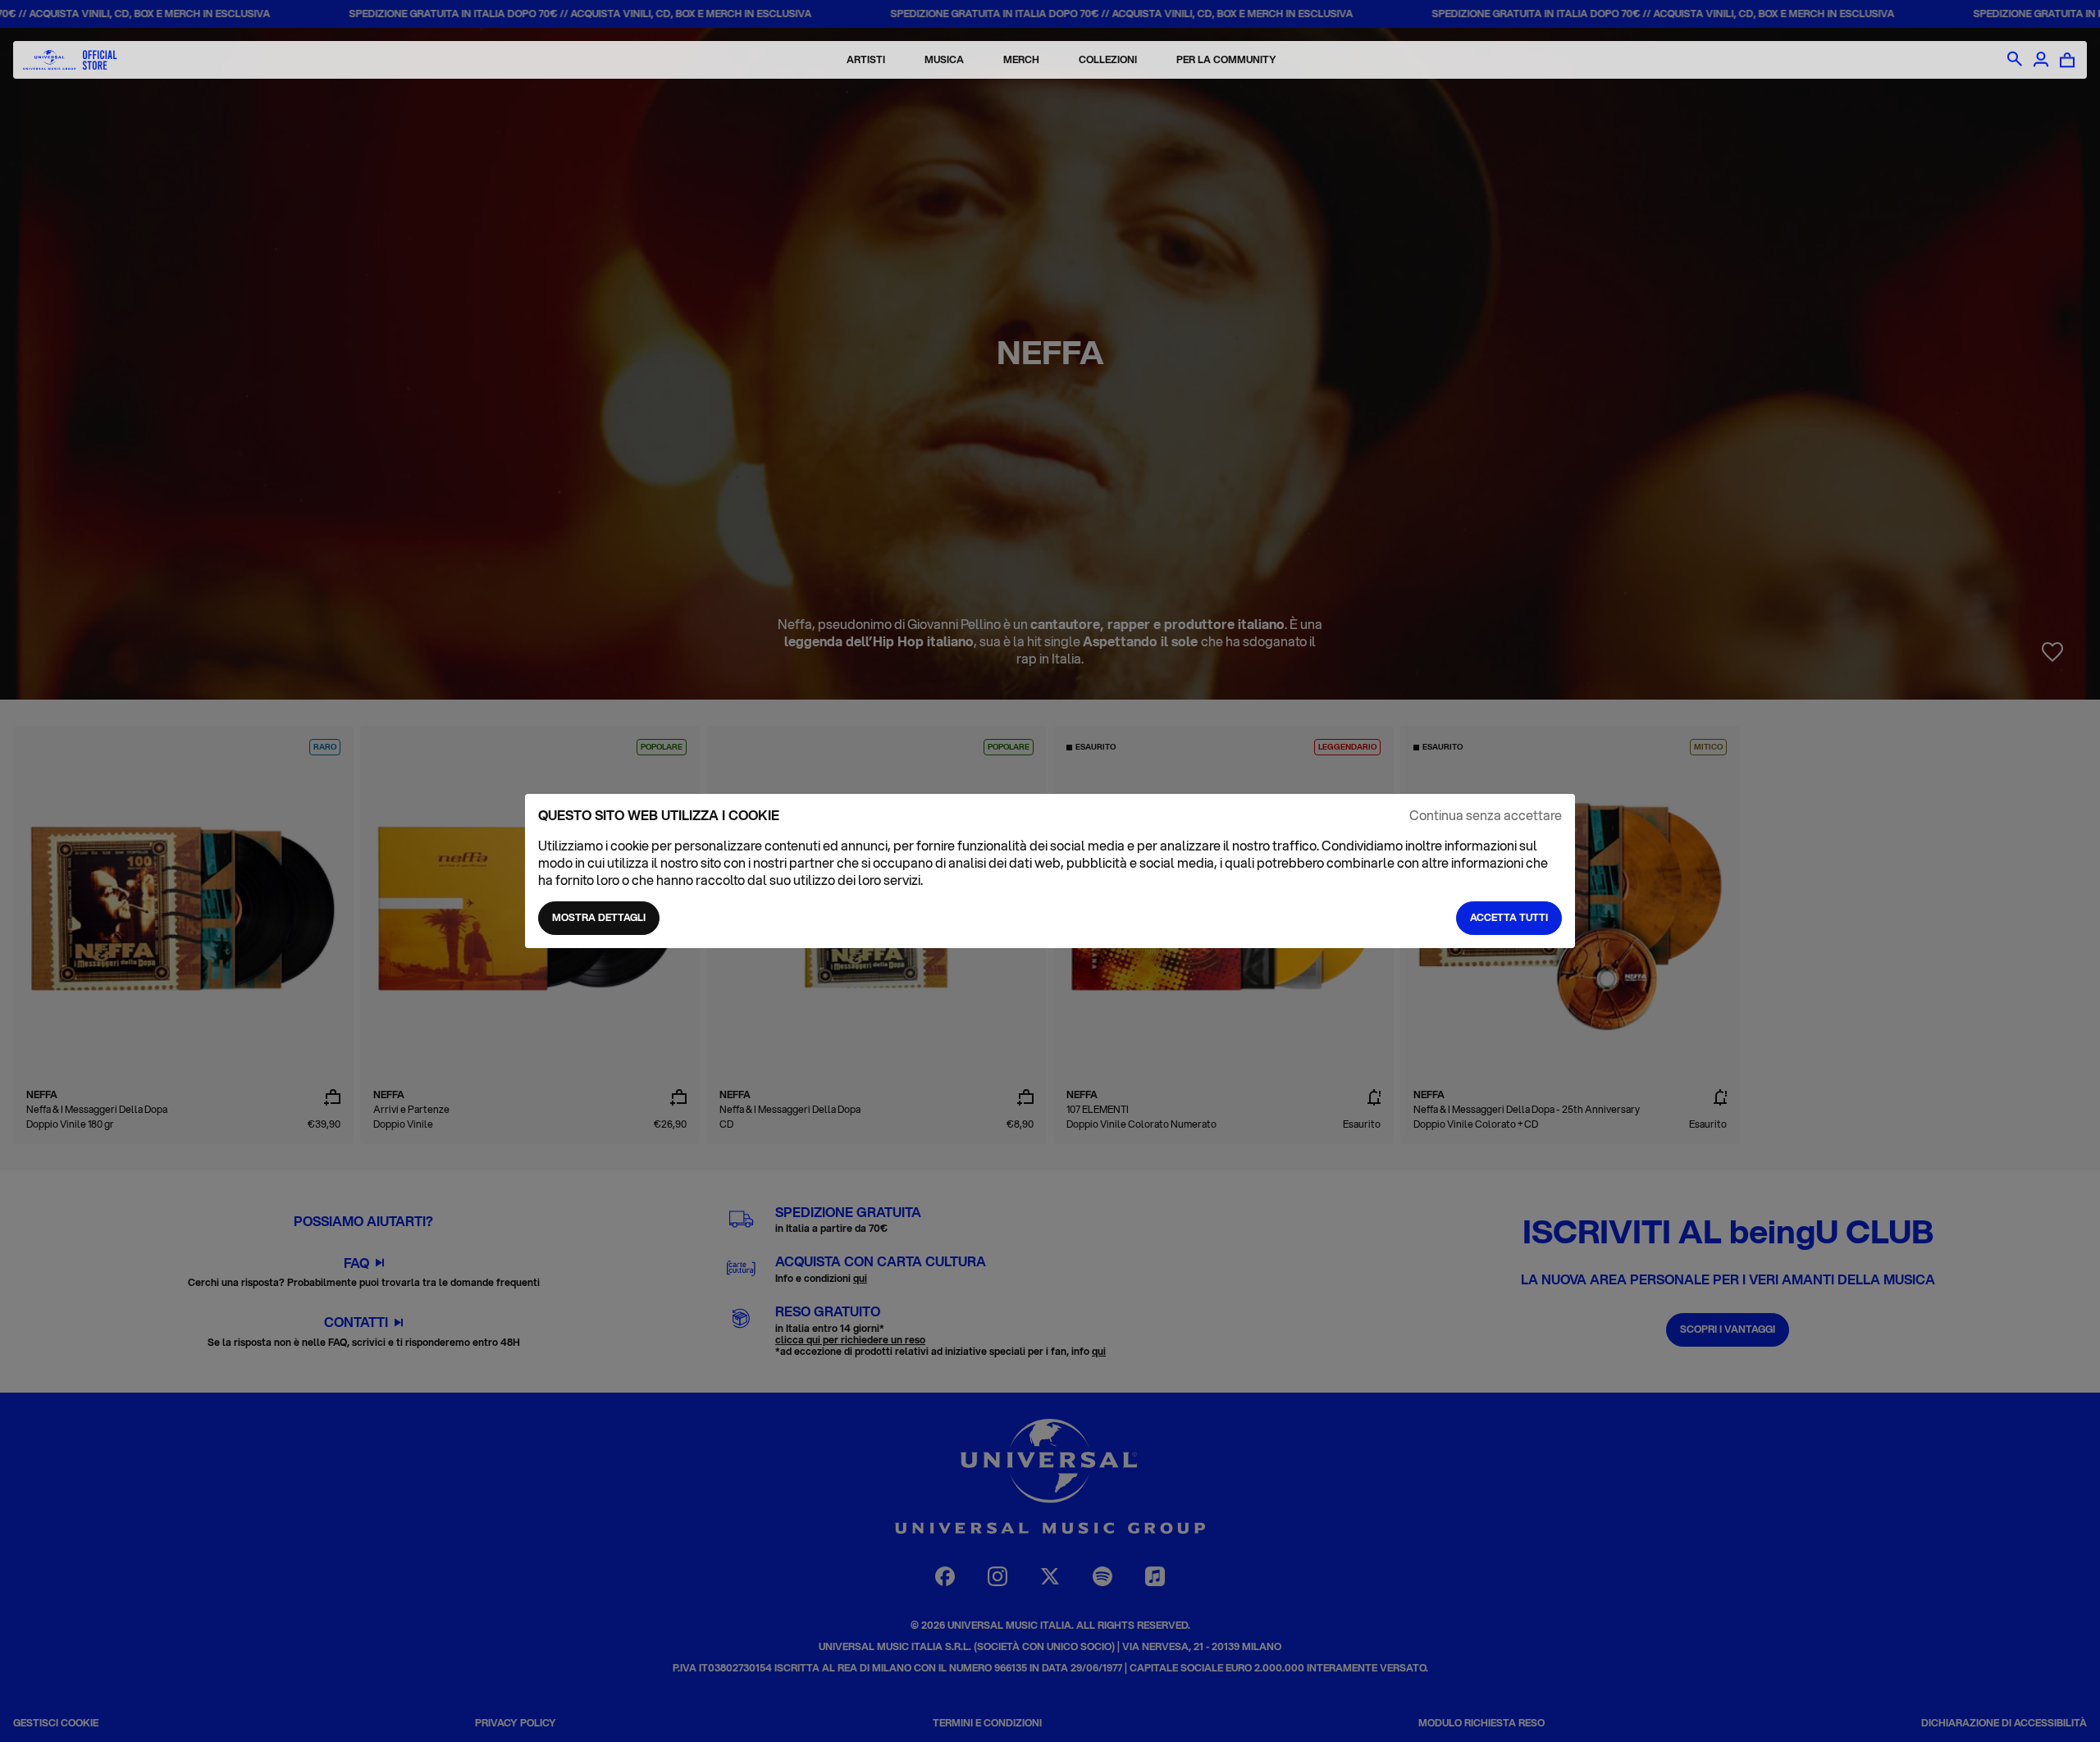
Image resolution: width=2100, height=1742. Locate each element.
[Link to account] (2041, 60)
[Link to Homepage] (70, 60)
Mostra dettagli (599, 917)
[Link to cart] (2067, 60)
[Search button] (2015, 60)
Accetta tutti (1509, 917)
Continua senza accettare (1486, 816)
